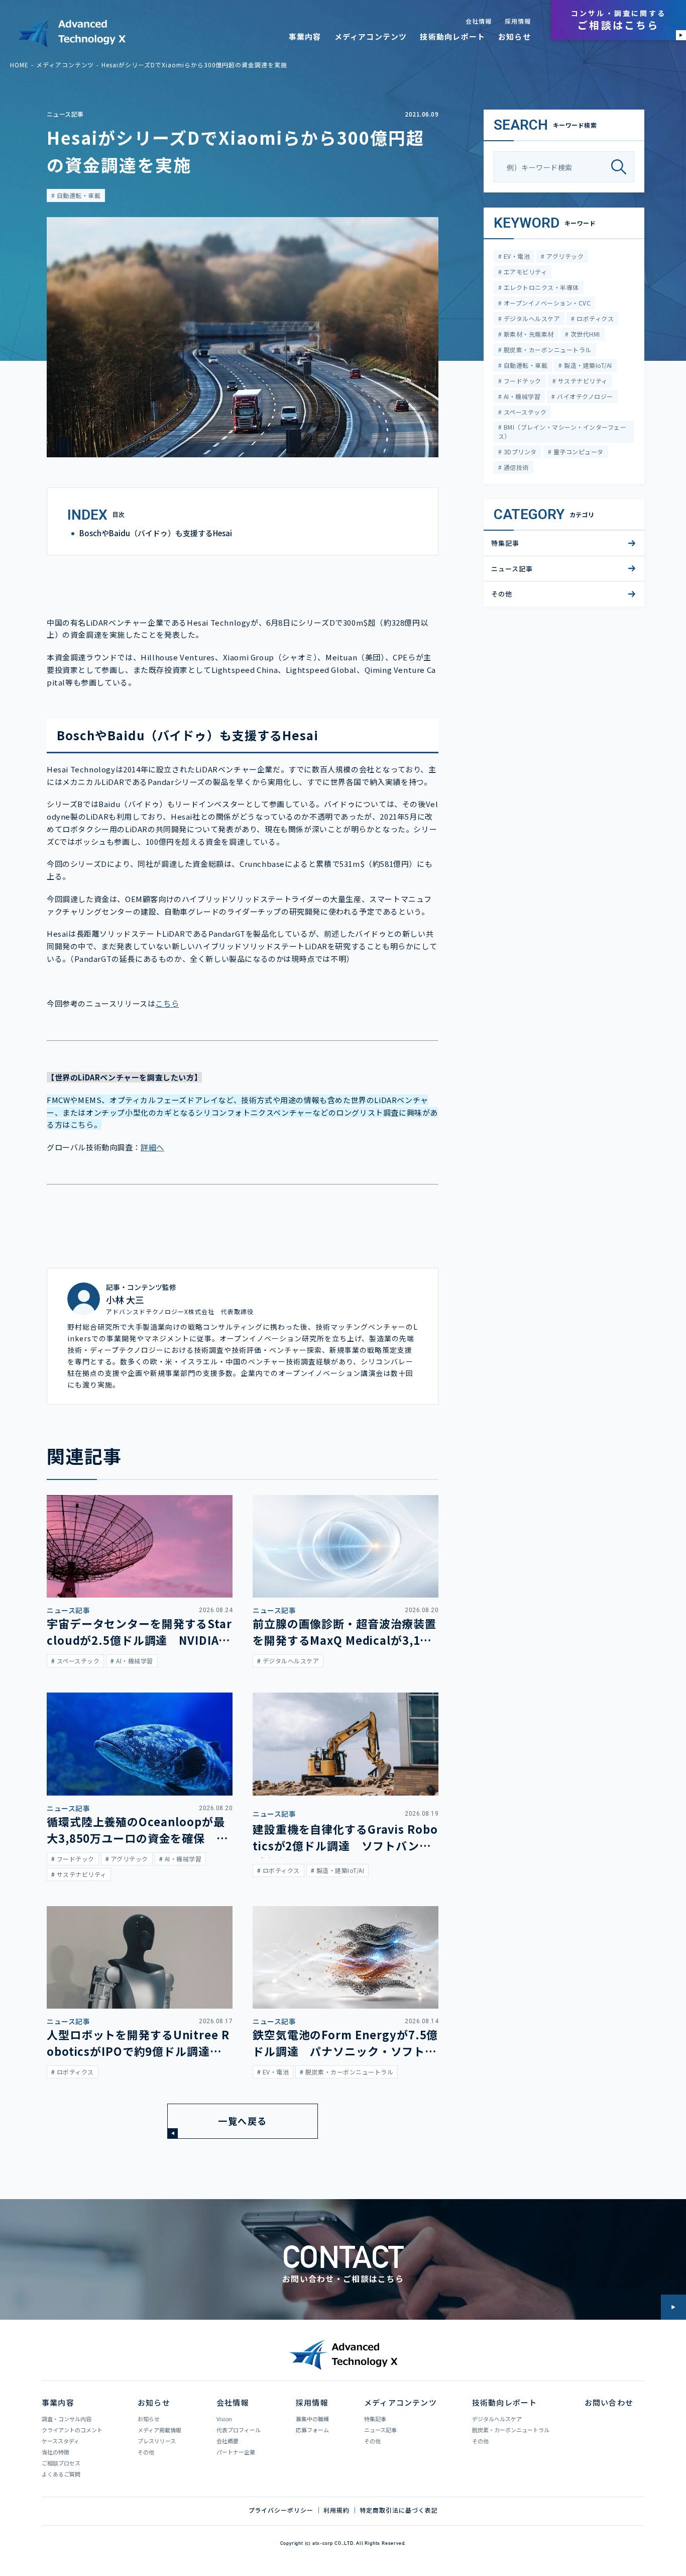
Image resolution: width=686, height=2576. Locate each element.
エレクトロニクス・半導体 (540, 287)
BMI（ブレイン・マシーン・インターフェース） (562, 431)
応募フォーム (312, 2430)
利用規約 (336, 2510)
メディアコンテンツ (371, 36)
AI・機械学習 (521, 396)
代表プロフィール (239, 2430)
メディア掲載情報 (159, 2430)
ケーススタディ (61, 2441)
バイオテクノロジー (584, 396)
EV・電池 (516, 256)
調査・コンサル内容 (67, 2419)
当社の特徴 (55, 2452)
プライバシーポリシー (281, 2510)
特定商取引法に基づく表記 (399, 2510)
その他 (502, 594)
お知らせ (514, 36)
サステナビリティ (582, 381)
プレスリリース (157, 2441)
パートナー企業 (236, 2452)
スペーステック (524, 412)
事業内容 (305, 36)
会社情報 (479, 21)
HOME (19, 65)
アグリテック (564, 256)
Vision (224, 2419)
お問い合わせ (609, 2402)
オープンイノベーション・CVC (546, 303)
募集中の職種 (312, 2419)
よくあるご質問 (61, 2474)
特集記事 (505, 543)
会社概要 (227, 2441)
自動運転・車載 (78, 195)
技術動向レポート (452, 36)
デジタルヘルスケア (531, 318)
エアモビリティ (524, 272)
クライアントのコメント (72, 2430)
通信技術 (515, 467)
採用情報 (518, 21)
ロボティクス (594, 318)
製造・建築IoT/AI (587, 365)
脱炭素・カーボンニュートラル (546, 350)
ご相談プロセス (61, 2463)
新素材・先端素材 (528, 334)
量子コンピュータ (577, 452)
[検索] (622, 167)
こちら (167, 1003)
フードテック (521, 381)
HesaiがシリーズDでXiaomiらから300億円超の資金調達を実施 (194, 65)
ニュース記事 (65, 114)
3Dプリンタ (519, 452)
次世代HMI (584, 334)
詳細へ (152, 1147)
